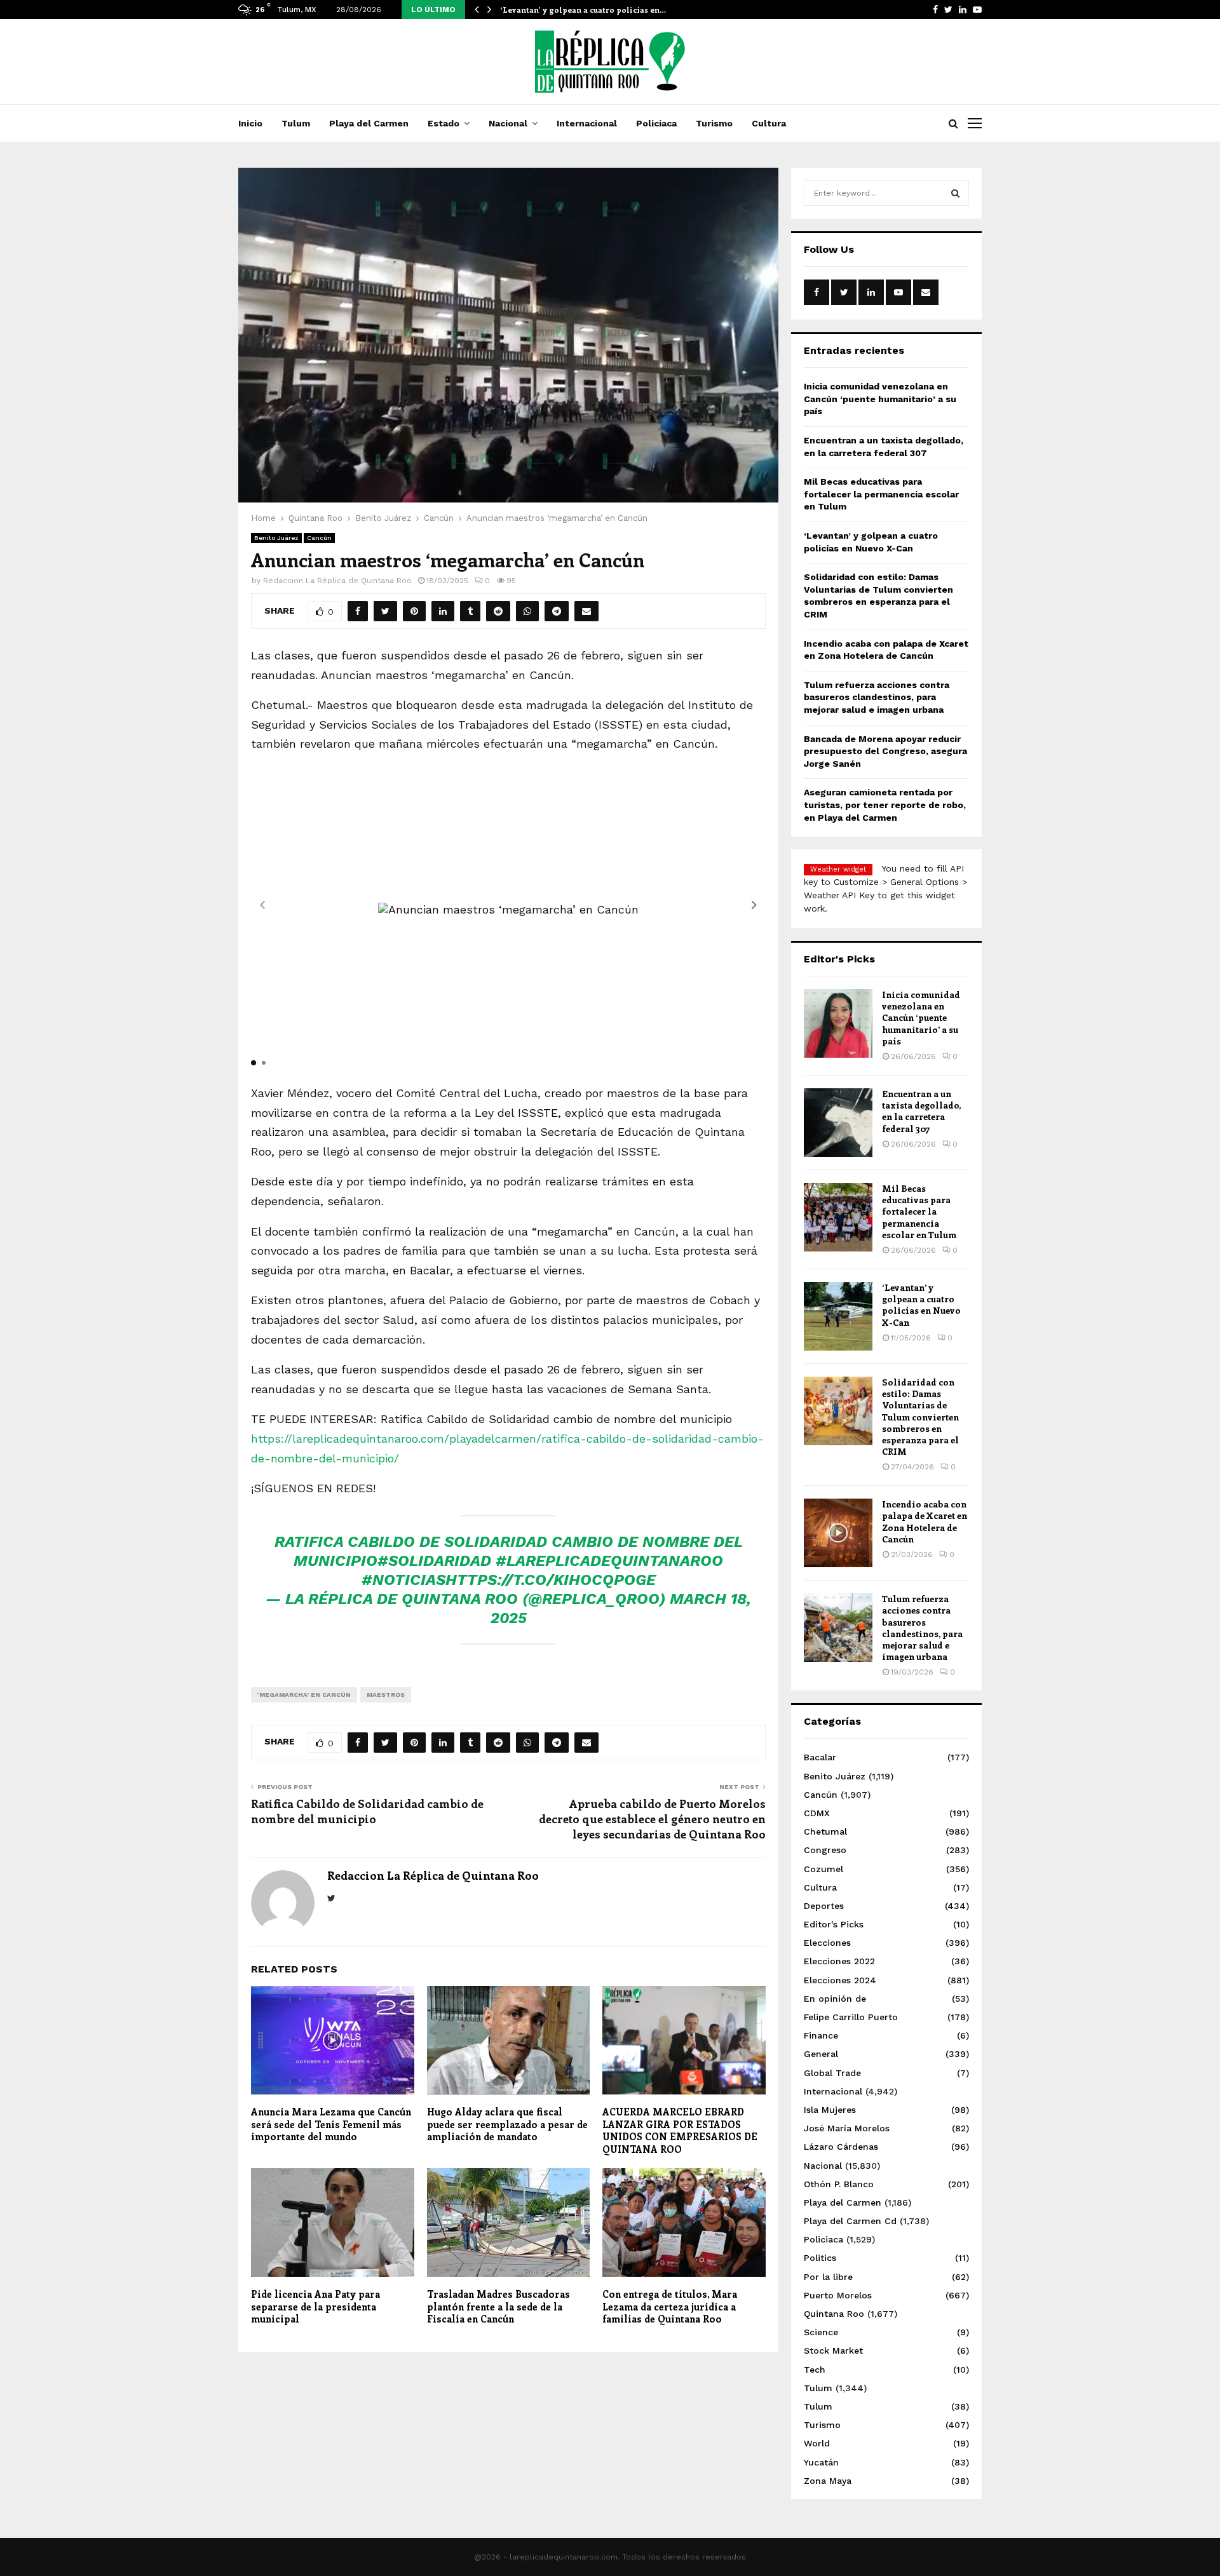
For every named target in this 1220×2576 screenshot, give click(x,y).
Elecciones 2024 (840, 1980)
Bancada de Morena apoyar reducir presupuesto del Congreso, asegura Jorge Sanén (885, 751)
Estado (444, 123)
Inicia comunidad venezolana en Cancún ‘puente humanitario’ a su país (880, 399)
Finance (821, 2035)
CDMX (817, 1813)
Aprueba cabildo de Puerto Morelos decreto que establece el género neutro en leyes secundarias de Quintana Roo (652, 1819)
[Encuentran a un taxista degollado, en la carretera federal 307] (838, 1123)
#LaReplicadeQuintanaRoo (609, 1561)
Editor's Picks (834, 1924)
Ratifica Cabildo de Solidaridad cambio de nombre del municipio (367, 1811)
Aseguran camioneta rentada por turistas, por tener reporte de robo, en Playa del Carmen (885, 805)
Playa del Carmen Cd (850, 2221)
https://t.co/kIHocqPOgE (551, 1580)
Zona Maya (828, 2481)
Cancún (319, 538)
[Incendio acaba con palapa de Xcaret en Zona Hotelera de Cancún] (838, 1533)
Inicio (250, 123)
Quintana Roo (834, 2314)
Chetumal (825, 1831)
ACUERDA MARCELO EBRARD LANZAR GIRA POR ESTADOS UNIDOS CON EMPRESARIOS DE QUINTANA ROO (680, 2130)
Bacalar (820, 1757)
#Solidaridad (434, 1561)
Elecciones (827, 1943)
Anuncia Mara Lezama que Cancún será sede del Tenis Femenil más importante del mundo (331, 2124)
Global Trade (832, 2073)
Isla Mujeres (830, 2110)
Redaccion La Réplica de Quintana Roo (337, 581)
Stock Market (833, 2350)
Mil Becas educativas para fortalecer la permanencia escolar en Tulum (881, 494)
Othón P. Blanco (839, 2184)
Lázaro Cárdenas (841, 2147)
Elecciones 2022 (839, 1961)
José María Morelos (847, 2128)
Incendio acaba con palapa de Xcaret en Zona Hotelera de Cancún (925, 1521)
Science (821, 2332)
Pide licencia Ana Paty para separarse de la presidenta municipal (315, 2306)
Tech (815, 2370)
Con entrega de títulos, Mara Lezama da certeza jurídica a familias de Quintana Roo (670, 2306)
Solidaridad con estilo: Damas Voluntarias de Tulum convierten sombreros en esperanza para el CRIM (920, 1417)
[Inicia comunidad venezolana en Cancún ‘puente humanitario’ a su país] (838, 1023)
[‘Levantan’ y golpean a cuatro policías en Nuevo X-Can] (838, 1316)
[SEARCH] (955, 193)
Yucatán (821, 2462)
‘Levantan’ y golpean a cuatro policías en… (583, 10)
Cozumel (823, 1869)
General (821, 2054)
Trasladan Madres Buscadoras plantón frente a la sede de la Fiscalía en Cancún (498, 2306)
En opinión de (835, 1999)
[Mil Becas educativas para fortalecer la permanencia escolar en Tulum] (838, 1217)
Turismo (714, 123)
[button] (754, 905)
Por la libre (828, 2277)
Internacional (587, 123)
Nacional (508, 123)
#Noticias (403, 1580)
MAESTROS (386, 1695)
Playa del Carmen (369, 123)
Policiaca (656, 123)
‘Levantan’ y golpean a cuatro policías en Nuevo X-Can (921, 1305)
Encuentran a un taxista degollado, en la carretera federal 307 (921, 1111)
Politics (820, 2258)
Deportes (824, 1906)
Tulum (296, 123)
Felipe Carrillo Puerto (851, 2017)
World (817, 2443)
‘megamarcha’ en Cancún (304, 1695)
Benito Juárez (276, 538)
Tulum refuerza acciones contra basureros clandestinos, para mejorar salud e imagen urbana (877, 697)
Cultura (769, 123)
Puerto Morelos (838, 2295)
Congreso (825, 1850)
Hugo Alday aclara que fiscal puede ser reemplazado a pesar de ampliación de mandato (507, 2124)
